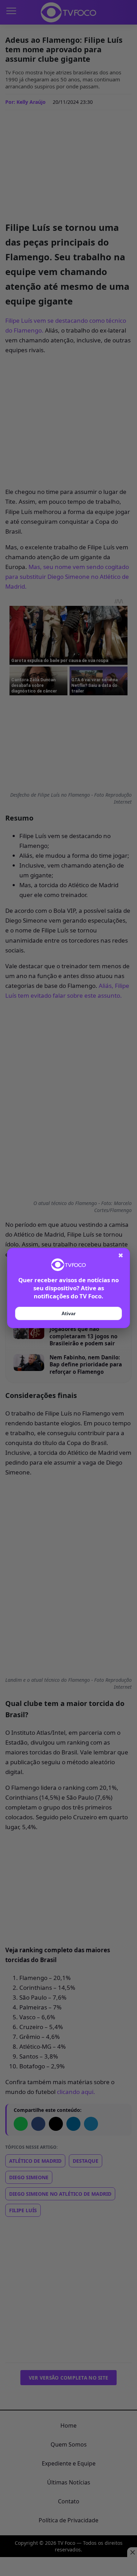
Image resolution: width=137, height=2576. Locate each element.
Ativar (68, 1313)
